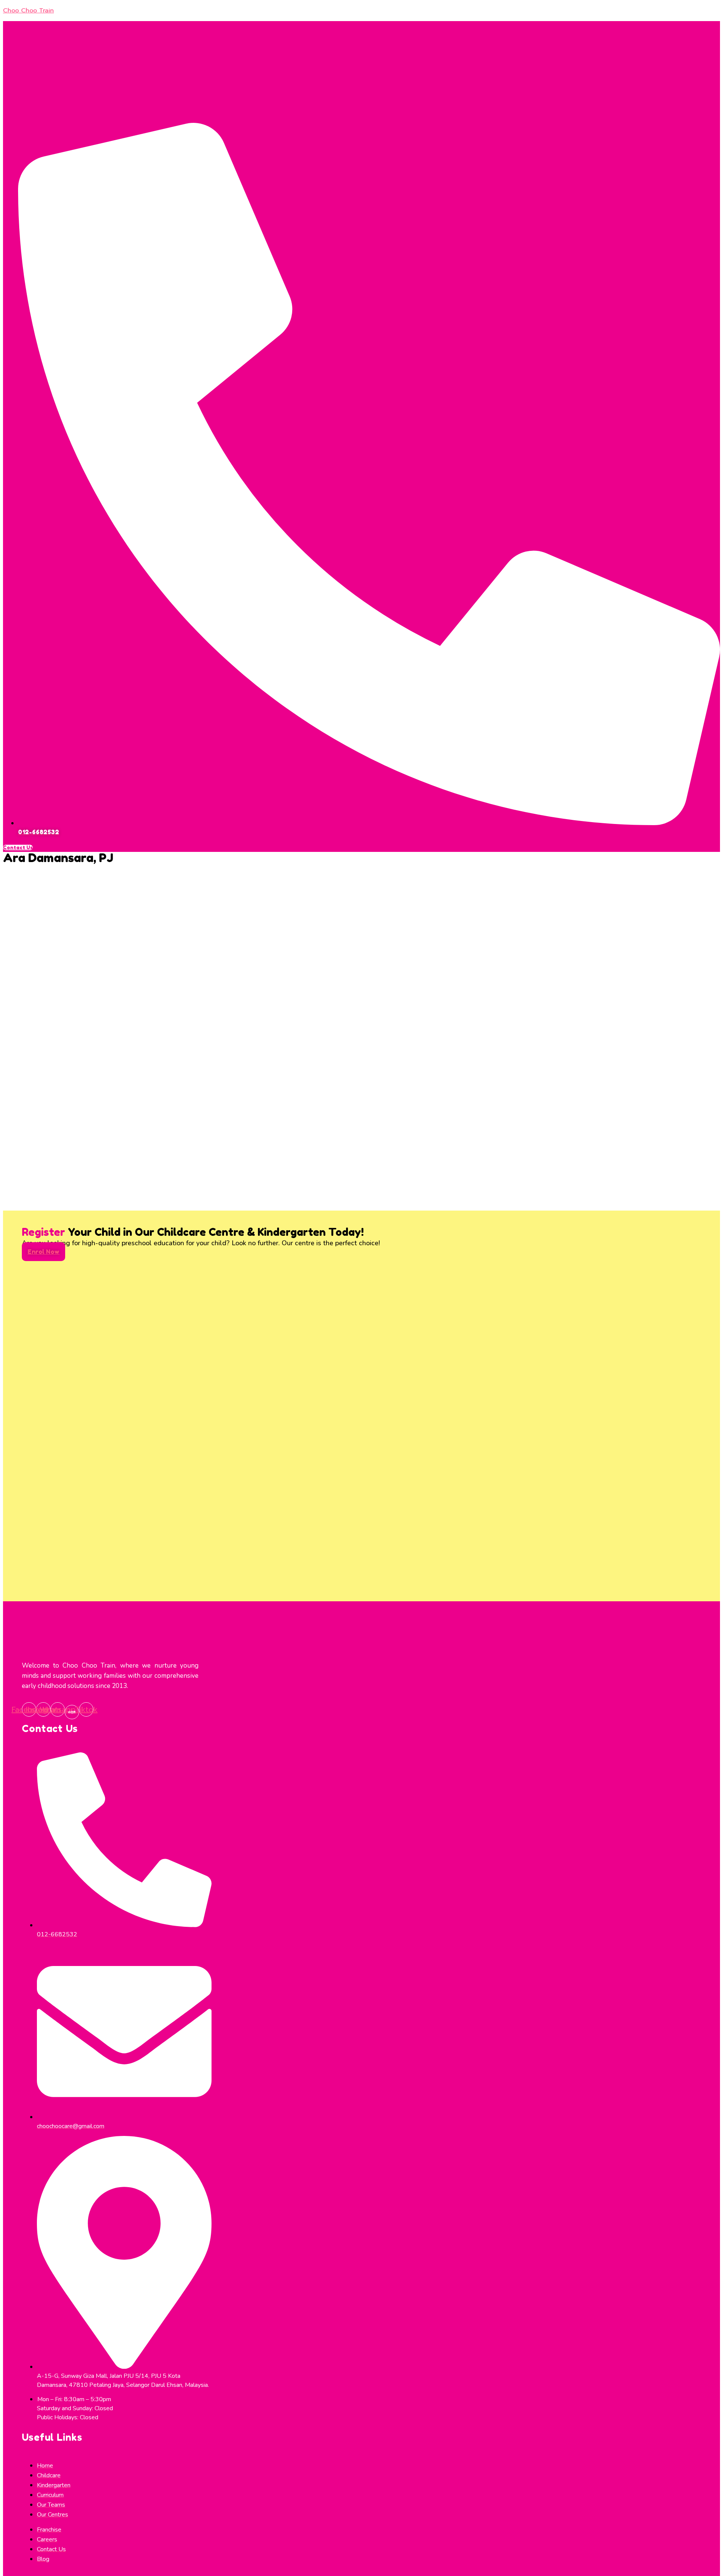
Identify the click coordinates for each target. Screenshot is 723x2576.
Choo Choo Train (28, 11)
